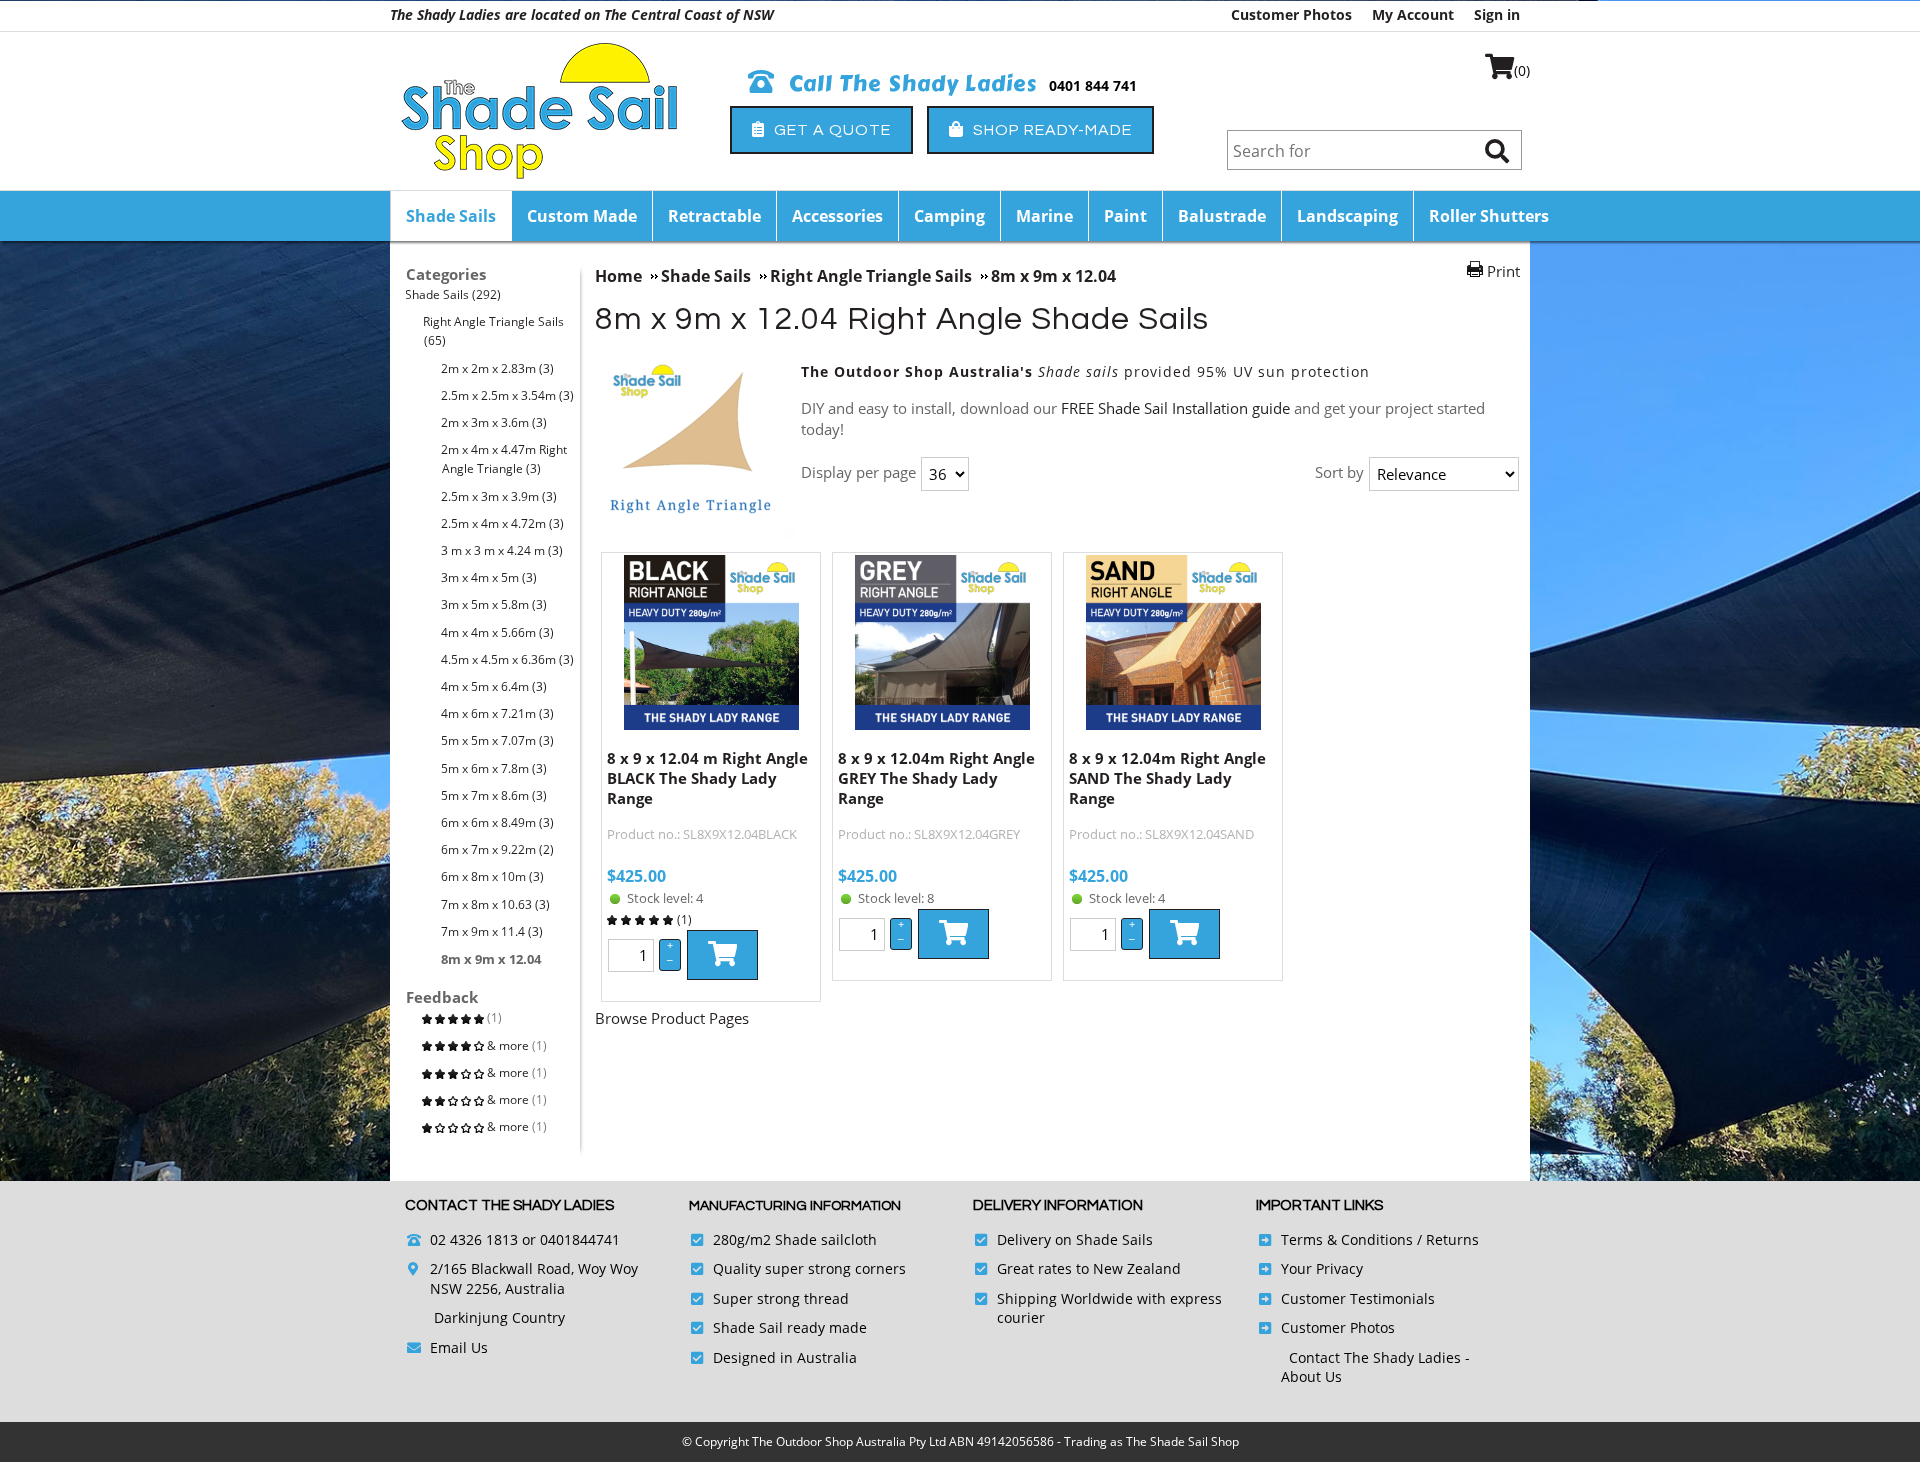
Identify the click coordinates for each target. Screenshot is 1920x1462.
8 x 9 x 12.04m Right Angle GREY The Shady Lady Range (936, 778)
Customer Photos (1291, 14)
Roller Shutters (1489, 216)
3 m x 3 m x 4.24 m (502, 550)
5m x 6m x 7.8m (494, 768)
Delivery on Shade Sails (1075, 1239)
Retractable (714, 216)
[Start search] (1497, 150)
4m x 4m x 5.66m (498, 632)
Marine (1044, 216)
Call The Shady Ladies (910, 84)
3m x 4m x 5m (489, 577)
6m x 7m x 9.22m (498, 849)
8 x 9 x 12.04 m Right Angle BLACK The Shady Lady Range (707, 778)
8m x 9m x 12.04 (491, 959)
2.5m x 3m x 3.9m (499, 496)
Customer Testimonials (1358, 1298)
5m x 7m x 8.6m (494, 795)
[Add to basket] (722, 955)
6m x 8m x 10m (493, 876)
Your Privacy (1322, 1268)
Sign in (1497, 14)
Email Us (459, 1347)
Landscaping (1347, 216)
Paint (1125, 216)
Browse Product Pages (672, 1018)
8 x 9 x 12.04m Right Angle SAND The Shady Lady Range (1167, 778)
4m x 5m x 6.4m (494, 686)
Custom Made (582, 216)
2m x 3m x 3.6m (494, 422)
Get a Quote (830, 130)
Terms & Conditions (1347, 1239)
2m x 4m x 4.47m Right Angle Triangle (504, 459)
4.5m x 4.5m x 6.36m (508, 659)
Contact (1316, 1357)
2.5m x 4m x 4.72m (503, 523)
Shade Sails (451, 216)
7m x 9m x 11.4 (492, 931)
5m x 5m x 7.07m (498, 740)
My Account (1413, 14)
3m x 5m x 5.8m (494, 604)
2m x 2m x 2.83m (498, 368)
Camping (949, 216)
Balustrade (1222, 216)
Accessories (837, 216)
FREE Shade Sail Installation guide (1177, 408)
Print (1503, 271)
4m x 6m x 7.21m (498, 713)
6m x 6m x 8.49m (498, 822)
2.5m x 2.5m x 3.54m (508, 395)
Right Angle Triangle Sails (494, 331)
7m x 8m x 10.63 (496, 904)
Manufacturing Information (795, 1206)
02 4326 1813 (474, 1239)
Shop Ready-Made (1050, 130)
